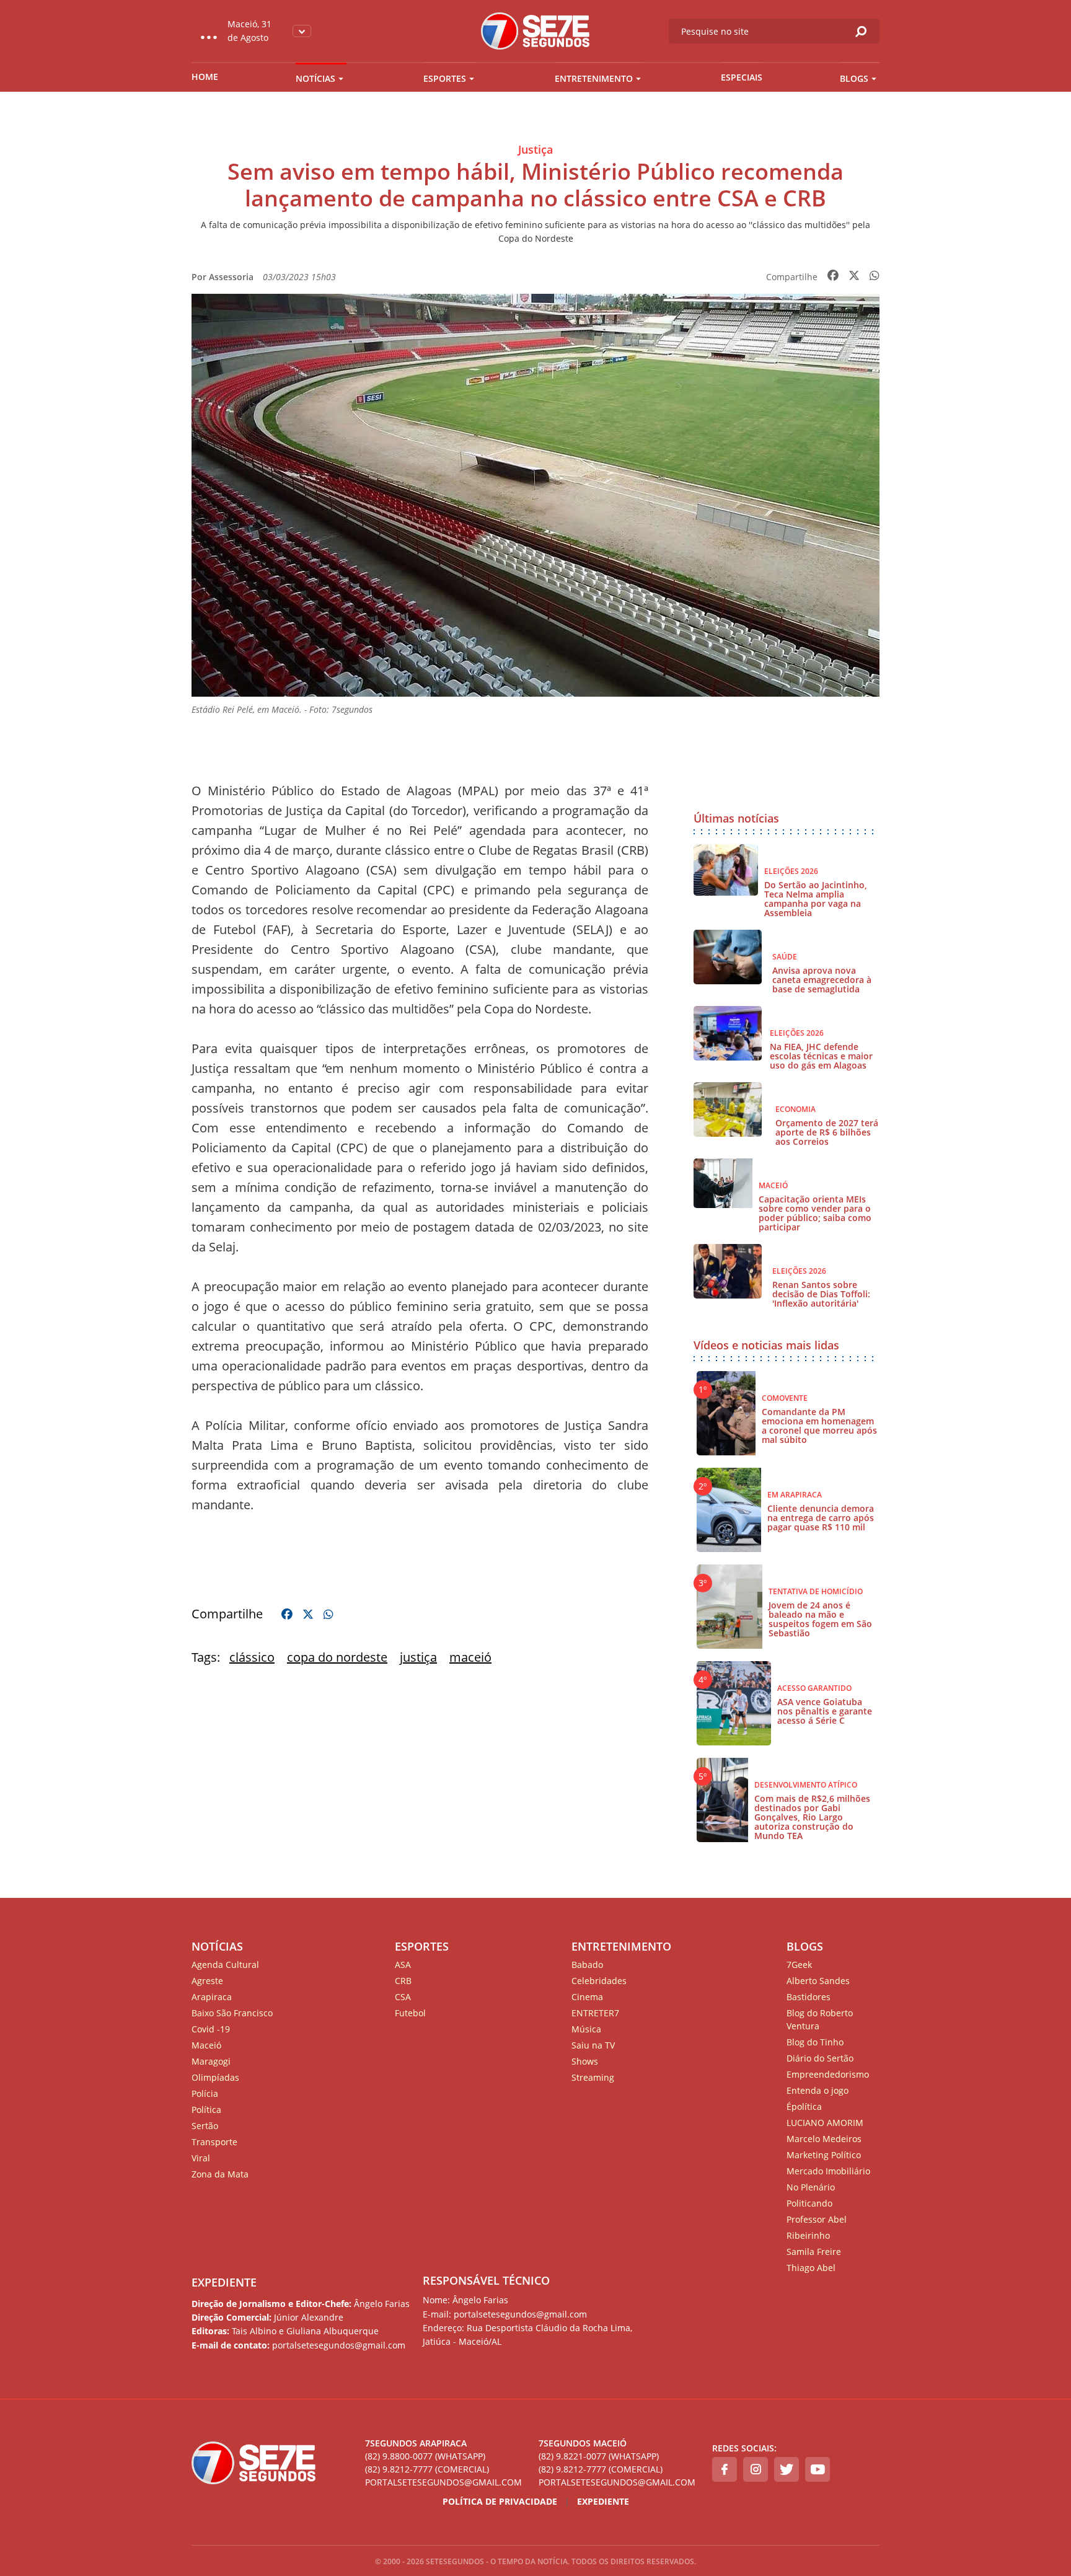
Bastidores (809, 1997)
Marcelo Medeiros (824, 2139)
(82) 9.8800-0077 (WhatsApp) (425, 2456)
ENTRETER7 (595, 2013)
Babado (587, 1965)
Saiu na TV (593, 2045)
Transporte (214, 2142)
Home (205, 77)
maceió (470, 1657)
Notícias (315, 78)
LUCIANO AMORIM (825, 2123)
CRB (403, 1981)
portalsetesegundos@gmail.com (443, 2482)
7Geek (799, 1965)
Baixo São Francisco (232, 2013)
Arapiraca (212, 1997)
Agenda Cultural (225, 1965)
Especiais (742, 77)
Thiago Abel (811, 2268)
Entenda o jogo (818, 2090)
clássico (252, 1657)
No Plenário (811, 2187)
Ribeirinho (808, 2235)
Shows (585, 2061)
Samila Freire (814, 2252)
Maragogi (211, 2061)
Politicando (809, 2203)
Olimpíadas (215, 2077)
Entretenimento (594, 78)
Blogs (854, 78)
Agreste (207, 1981)
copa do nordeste (337, 1657)
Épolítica (804, 2106)
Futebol (410, 2013)
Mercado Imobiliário (828, 2171)
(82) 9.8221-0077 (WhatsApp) (599, 2456)
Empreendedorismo (828, 2074)
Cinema (587, 1997)
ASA (403, 1965)
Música (586, 2029)
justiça (418, 1657)
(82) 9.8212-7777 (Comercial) (427, 2469)
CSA (403, 1997)
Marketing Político (824, 2155)
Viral (201, 2158)
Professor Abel (817, 2219)
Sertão (205, 2126)
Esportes (445, 78)
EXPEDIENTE (224, 2282)
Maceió (206, 2045)
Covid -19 (211, 2029)
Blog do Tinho (815, 2042)
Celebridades (599, 1981)
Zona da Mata (220, 2174)
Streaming (593, 2077)
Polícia (205, 2093)
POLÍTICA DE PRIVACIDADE (500, 2501)
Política (206, 2110)
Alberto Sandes (818, 1981)
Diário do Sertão (820, 2058)
